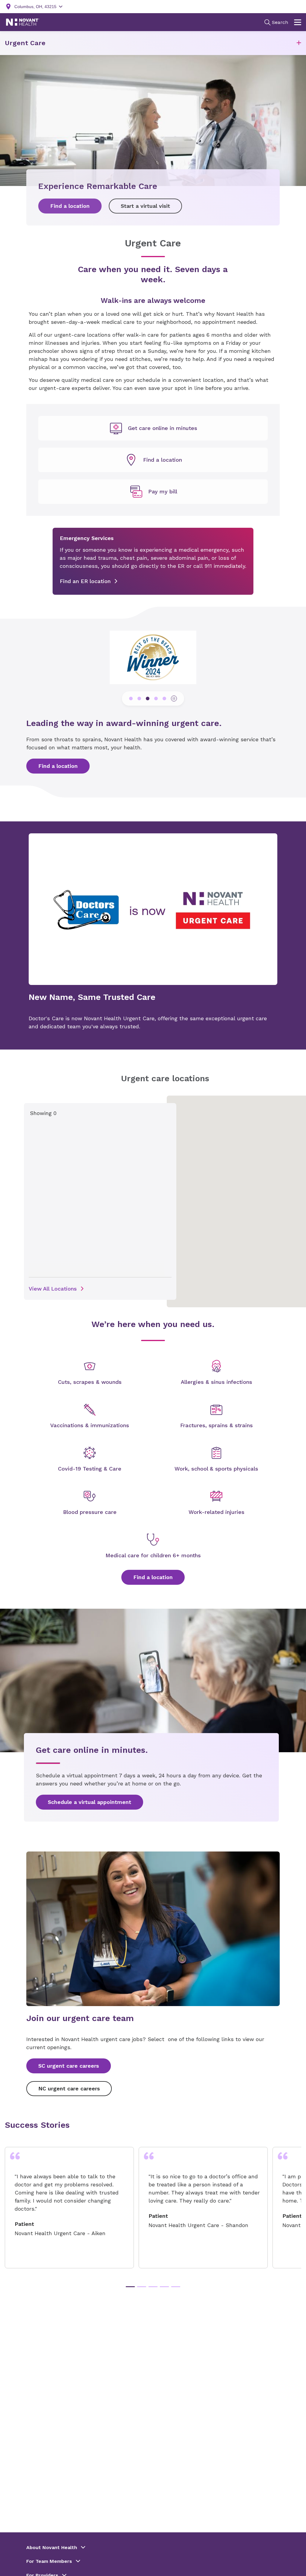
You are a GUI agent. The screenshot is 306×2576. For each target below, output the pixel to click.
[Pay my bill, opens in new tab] (153, 492)
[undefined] (153, 428)
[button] (299, 43)
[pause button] (174, 698)
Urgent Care (25, 43)
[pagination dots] (131, 698)
